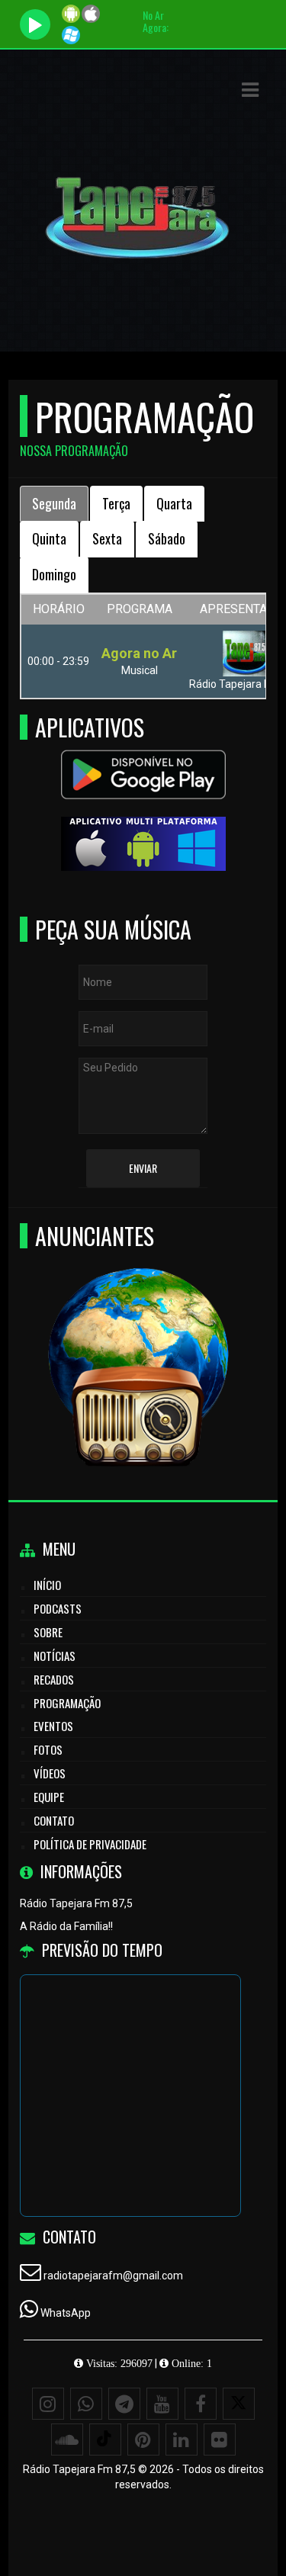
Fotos (48, 1749)
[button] (250, 90)
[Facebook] (201, 2404)
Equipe (49, 1797)
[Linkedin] (182, 2439)
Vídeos (50, 1773)
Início (47, 1585)
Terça (116, 503)
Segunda (54, 503)
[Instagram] (48, 2404)
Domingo (54, 574)
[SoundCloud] (67, 2439)
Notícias (55, 1656)
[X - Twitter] (239, 2404)
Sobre (48, 1632)
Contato (54, 1820)
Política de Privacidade (90, 1844)
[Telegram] (124, 2404)
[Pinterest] (143, 2439)
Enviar (143, 1168)
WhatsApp (66, 2313)
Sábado (167, 538)
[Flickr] (220, 2439)
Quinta (49, 538)
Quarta (174, 503)
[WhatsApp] (86, 2404)
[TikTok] (105, 2439)
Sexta (107, 538)
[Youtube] (162, 2404)
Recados (54, 1679)
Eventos (53, 1726)
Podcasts (58, 1608)
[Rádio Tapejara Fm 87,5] (138, 1343)
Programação (67, 1703)
